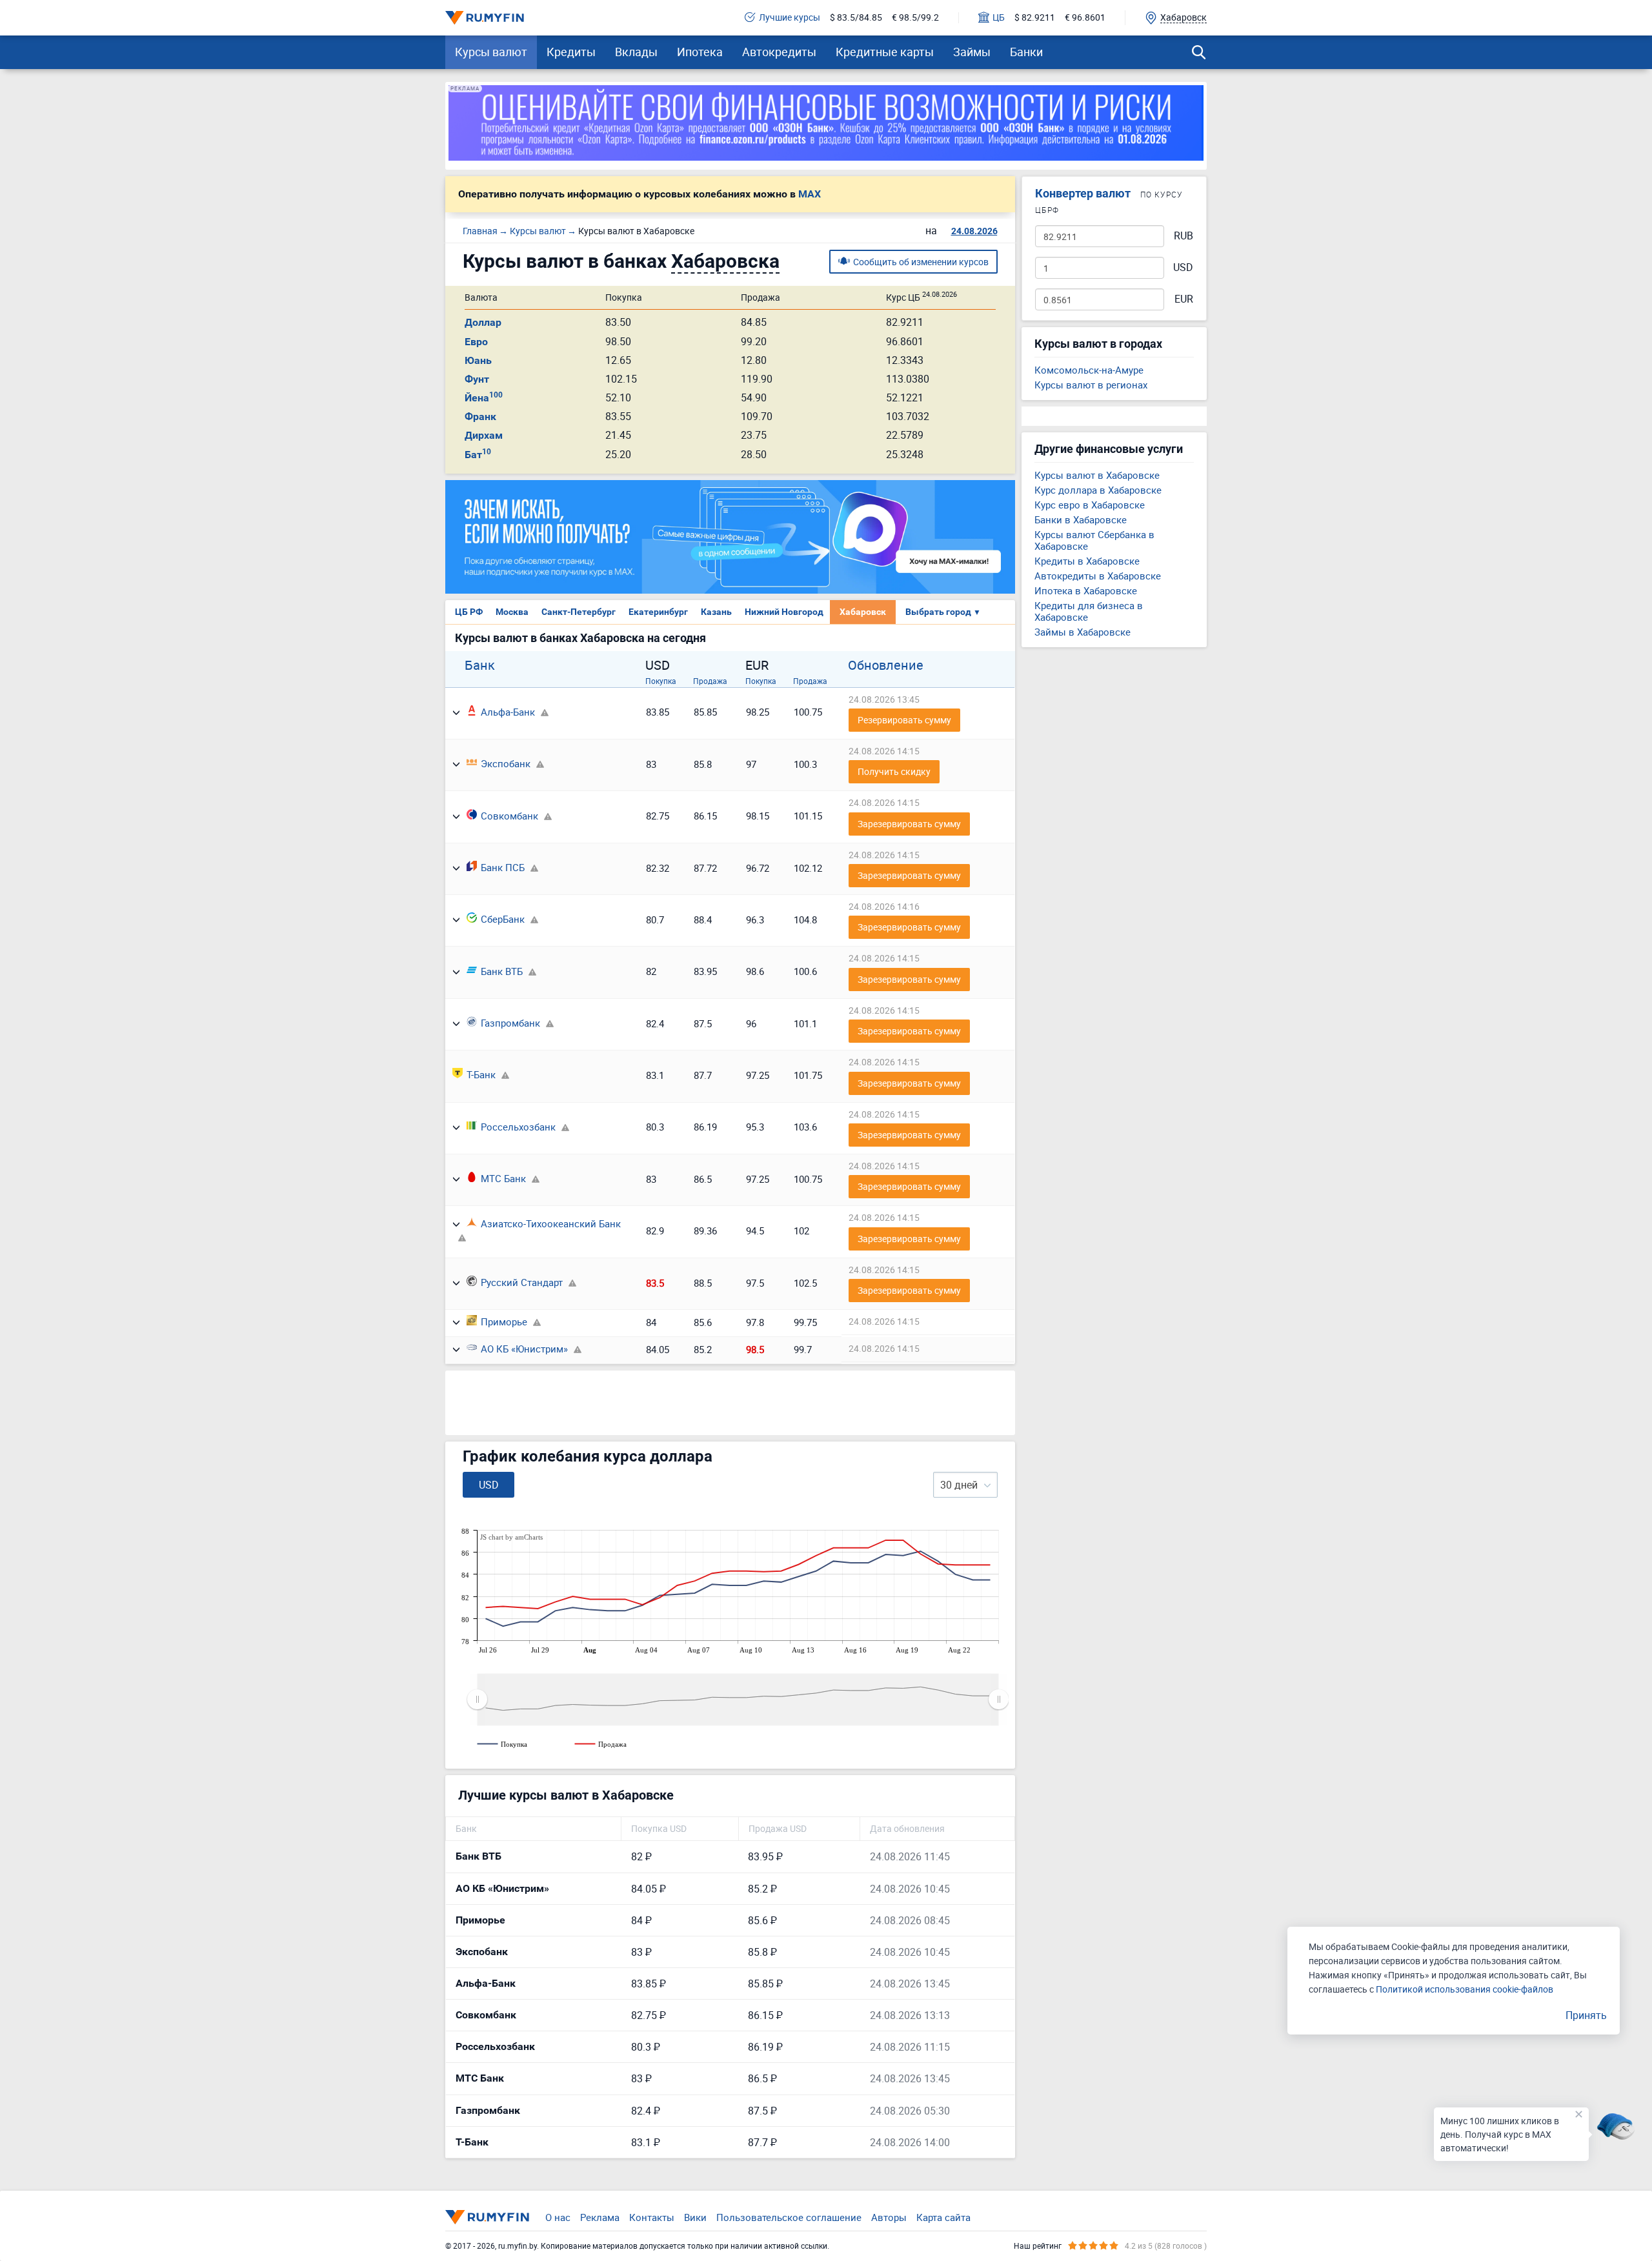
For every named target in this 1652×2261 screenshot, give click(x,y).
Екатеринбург (658, 612)
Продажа (710, 681)
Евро (476, 342)
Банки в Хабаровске (1081, 519)
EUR (1184, 299)
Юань (478, 360)
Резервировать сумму (904, 720)
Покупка (661, 681)
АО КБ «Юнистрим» (524, 1349)
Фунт (477, 379)
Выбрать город (943, 612)
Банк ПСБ (503, 867)
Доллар (483, 322)
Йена (484, 398)
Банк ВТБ (502, 971)
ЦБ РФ (469, 612)
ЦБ (999, 18)
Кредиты (571, 52)
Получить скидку (894, 771)
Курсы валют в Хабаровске (1097, 475)
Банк (480, 665)
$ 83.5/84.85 (856, 18)
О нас (558, 2217)
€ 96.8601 (1085, 18)
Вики (695, 2217)
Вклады (636, 52)
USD (1183, 267)
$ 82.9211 (1035, 18)
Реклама (600, 2217)
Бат (478, 455)
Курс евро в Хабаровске (1090, 505)
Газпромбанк (510, 1023)
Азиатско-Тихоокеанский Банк (551, 1223)
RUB (1184, 236)
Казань (716, 612)
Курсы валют (491, 52)
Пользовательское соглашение (789, 2217)
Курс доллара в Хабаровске (1098, 490)
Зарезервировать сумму (909, 824)
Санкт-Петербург (579, 612)
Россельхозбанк (518, 1127)
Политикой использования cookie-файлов (1465, 1989)
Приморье (504, 1321)
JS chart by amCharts (511, 1537)
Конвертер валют (1083, 193)
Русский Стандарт (522, 1282)
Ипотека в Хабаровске (1086, 590)
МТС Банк (503, 1178)
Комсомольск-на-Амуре (1089, 370)
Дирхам (484, 435)
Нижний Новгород (784, 612)
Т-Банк (481, 1074)
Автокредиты (779, 52)
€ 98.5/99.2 (915, 18)
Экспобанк (506, 763)
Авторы (889, 2217)
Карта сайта (943, 2217)
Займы (972, 52)
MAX (810, 194)
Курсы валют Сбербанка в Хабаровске (1094, 540)
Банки (1026, 52)
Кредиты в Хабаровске (1087, 561)
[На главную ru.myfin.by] (487, 2217)
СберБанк (503, 919)
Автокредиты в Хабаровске (1098, 576)
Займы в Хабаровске (1083, 632)
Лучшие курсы (790, 18)
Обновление (886, 665)
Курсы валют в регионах (1091, 385)
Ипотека (700, 52)
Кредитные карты (885, 52)
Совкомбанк (509, 816)
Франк (480, 417)
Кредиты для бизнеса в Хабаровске (1089, 611)
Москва (512, 612)
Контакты (652, 2217)
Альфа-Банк (508, 712)
